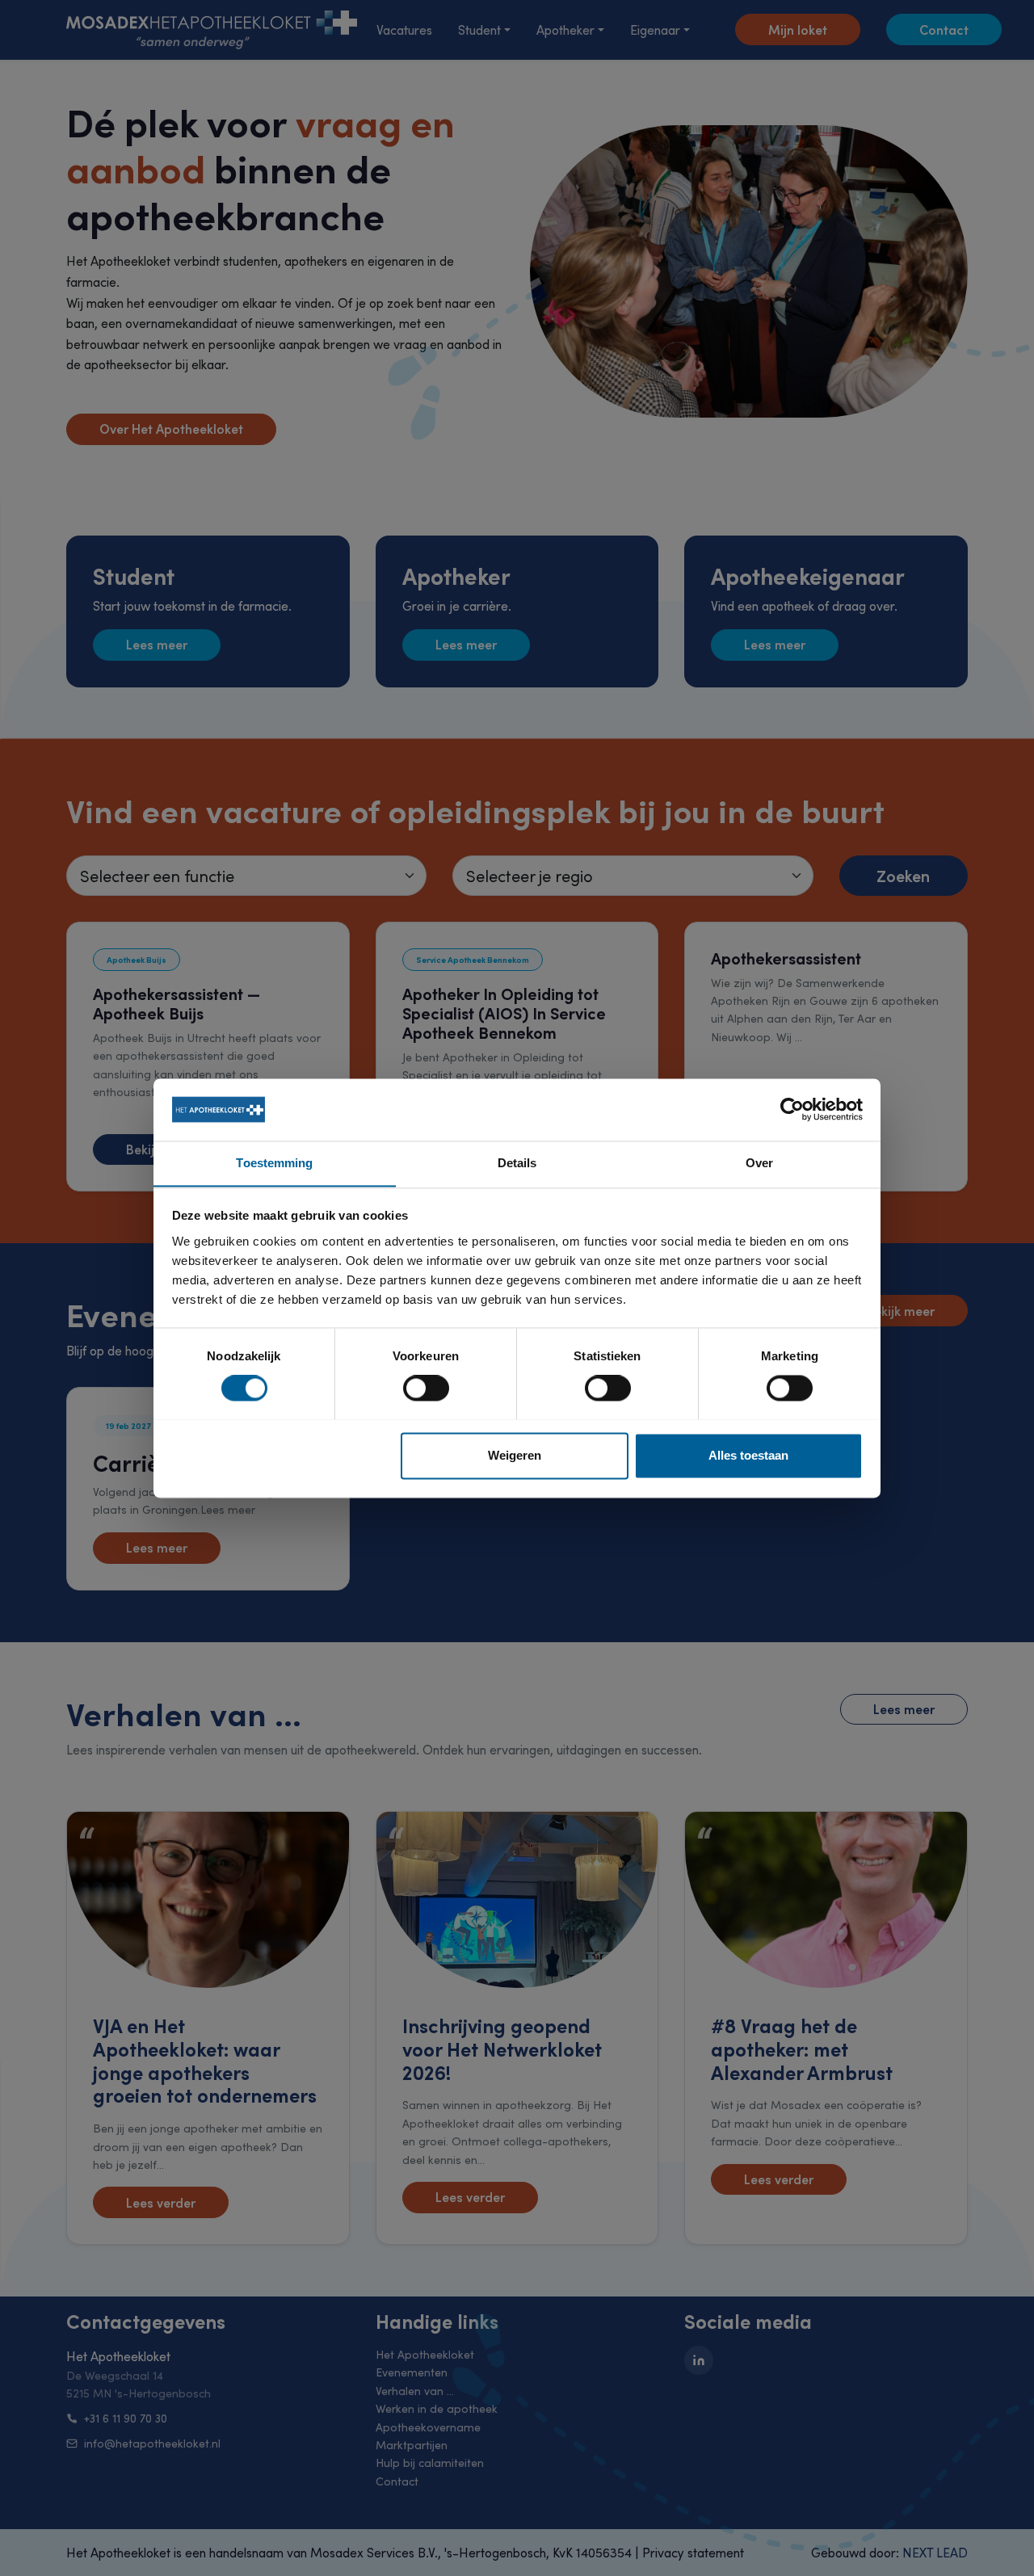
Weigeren (515, 1455)
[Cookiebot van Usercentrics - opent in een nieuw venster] (792, 1109)
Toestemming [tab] (274, 1163)
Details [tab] (517, 1163)
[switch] (426, 1388)
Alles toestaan (748, 1455)
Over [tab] (759, 1163)
